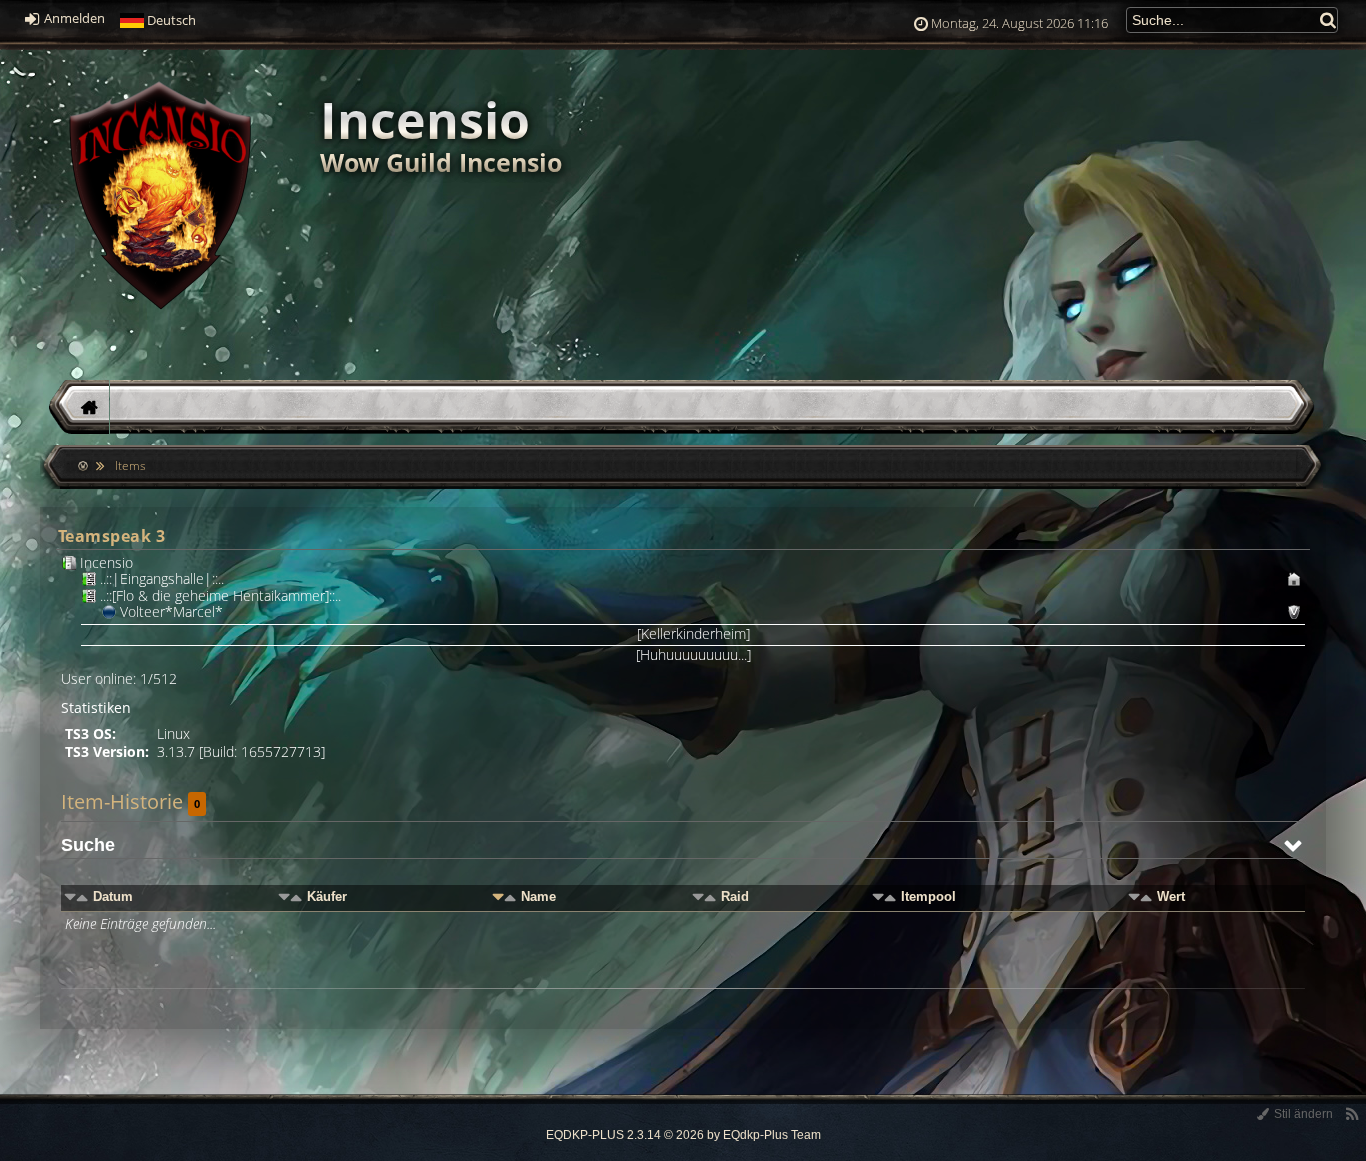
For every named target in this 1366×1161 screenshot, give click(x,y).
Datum (113, 896)
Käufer (327, 896)
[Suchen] (1329, 19)
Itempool (928, 896)
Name (538, 896)
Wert (1171, 896)
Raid (735, 896)
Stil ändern (1302, 1114)
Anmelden (73, 18)
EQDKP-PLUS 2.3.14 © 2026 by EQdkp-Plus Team (683, 1135)
